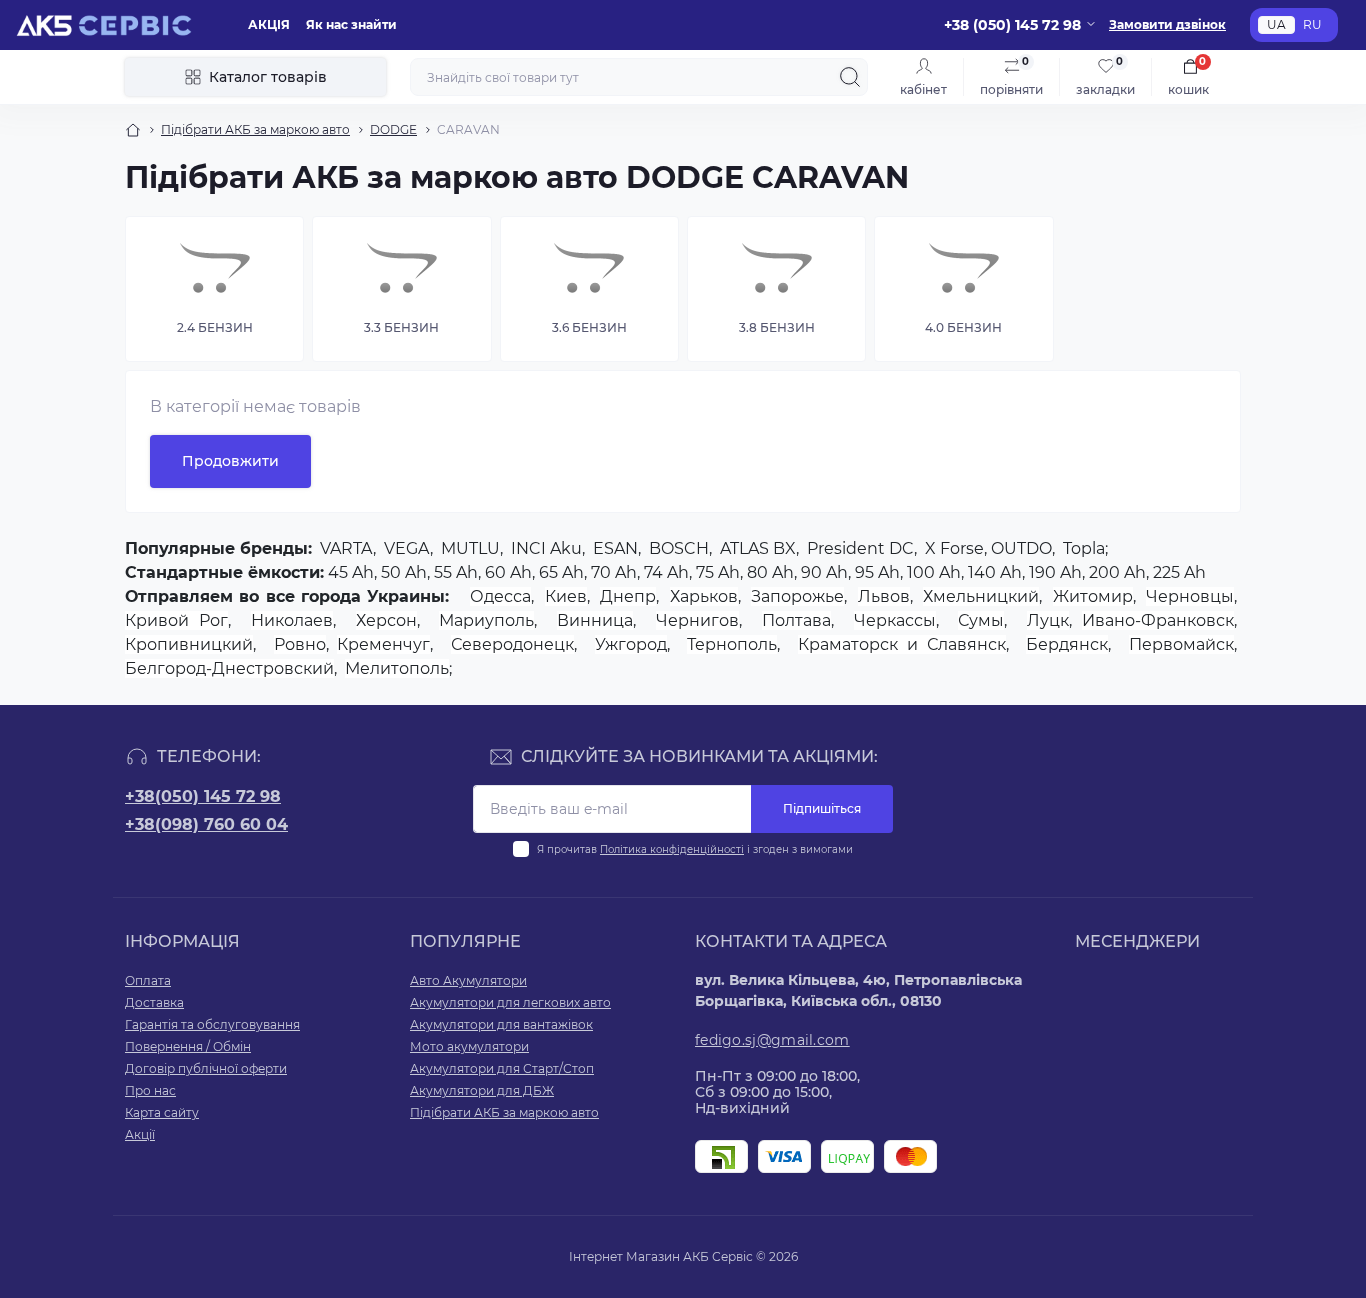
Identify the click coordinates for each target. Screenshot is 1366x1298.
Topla (1084, 548)
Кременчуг (383, 644)
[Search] (850, 77)
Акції (140, 1134)
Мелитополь (397, 668)
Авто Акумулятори (468, 980)
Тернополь (732, 644)
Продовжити (230, 461)
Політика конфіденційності (672, 849)
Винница (595, 620)
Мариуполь (486, 620)
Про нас (150, 1090)
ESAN (615, 548)
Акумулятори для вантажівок (501, 1024)
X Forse (954, 548)
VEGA (407, 548)
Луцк (1048, 620)
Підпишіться (822, 808)
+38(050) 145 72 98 (203, 796)
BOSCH (679, 548)
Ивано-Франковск (1158, 620)
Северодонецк (512, 644)
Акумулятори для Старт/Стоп (502, 1068)
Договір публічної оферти (206, 1068)
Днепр (628, 596)
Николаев (292, 620)
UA (1276, 24)
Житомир (1093, 596)
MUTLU (470, 548)
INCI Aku (546, 548)
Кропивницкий (189, 644)
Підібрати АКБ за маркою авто (255, 129)
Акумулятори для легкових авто (510, 1002)
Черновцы (1190, 596)
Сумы (981, 620)
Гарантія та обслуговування (212, 1024)
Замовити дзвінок (1167, 24)
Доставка (154, 1002)
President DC (860, 548)
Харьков (704, 596)
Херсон (386, 620)
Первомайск (1181, 644)
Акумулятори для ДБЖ (482, 1090)
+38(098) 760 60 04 (206, 824)
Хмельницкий (981, 596)
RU (1312, 24)
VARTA (346, 548)
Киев (566, 596)
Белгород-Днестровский (229, 668)
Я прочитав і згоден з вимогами (695, 849)
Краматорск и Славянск (902, 644)
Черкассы (895, 620)
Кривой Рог (176, 620)
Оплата (148, 980)
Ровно (300, 644)
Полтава (796, 620)
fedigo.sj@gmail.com (772, 1040)
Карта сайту (162, 1112)
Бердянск (1067, 644)
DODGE (393, 129)
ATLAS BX (758, 548)
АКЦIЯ (269, 24)
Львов (884, 596)
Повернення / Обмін (188, 1046)
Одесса (500, 596)
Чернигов (697, 620)
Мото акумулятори (469, 1046)
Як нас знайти (351, 24)
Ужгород (631, 644)
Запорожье (797, 596)
